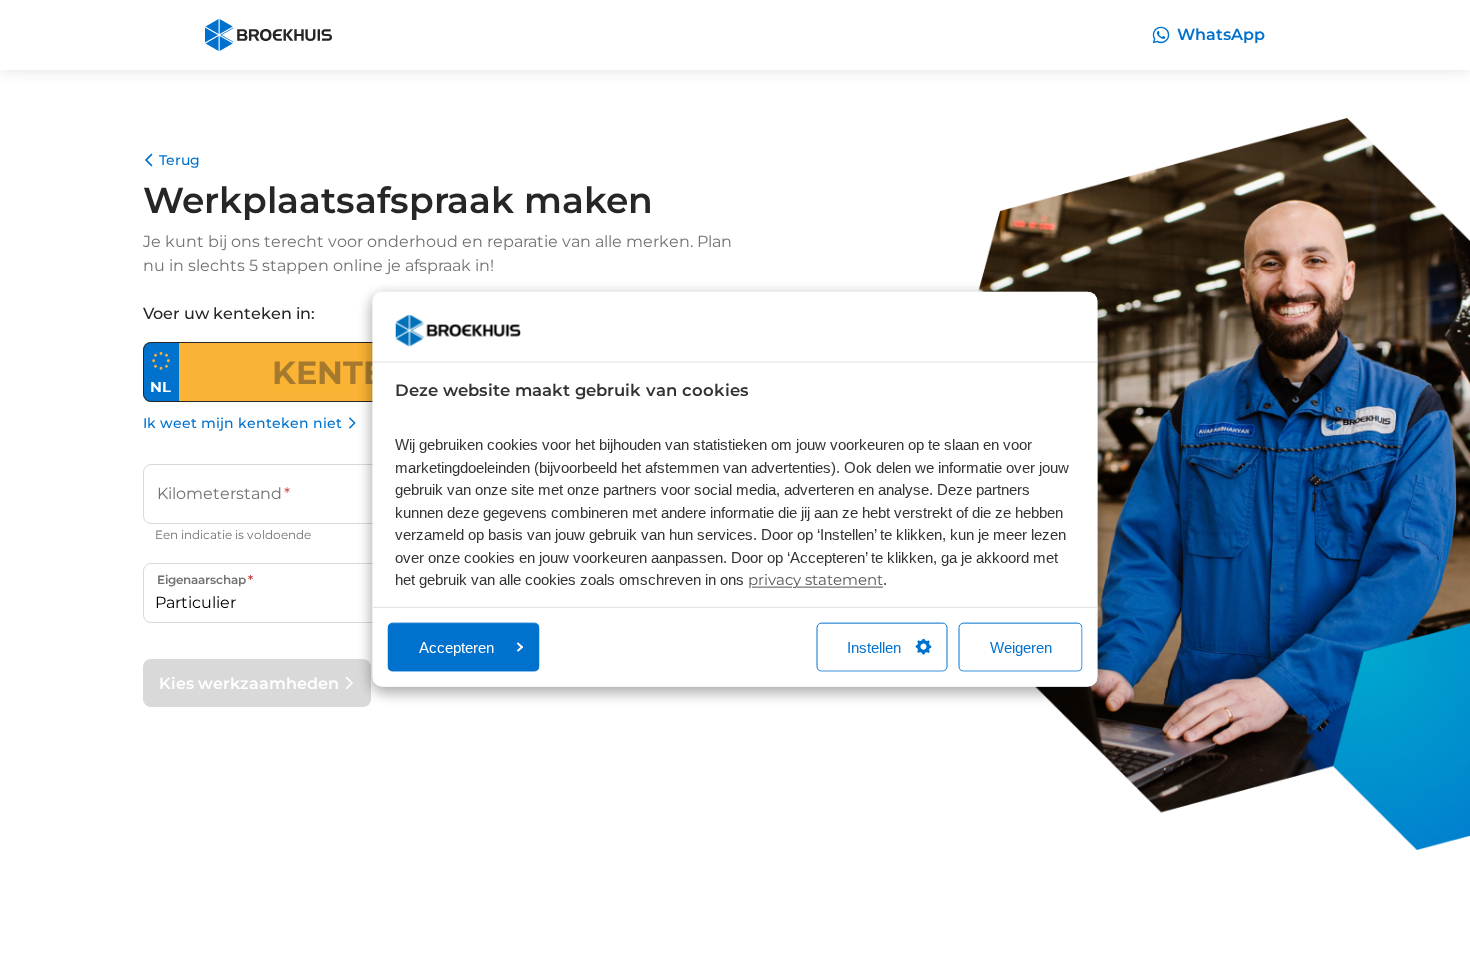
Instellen (874, 646)
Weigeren (1021, 646)
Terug (179, 160)
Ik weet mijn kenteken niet (242, 423)
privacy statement (815, 579)
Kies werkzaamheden (249, 683)
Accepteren (456, 646)
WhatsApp (1221, 34)
